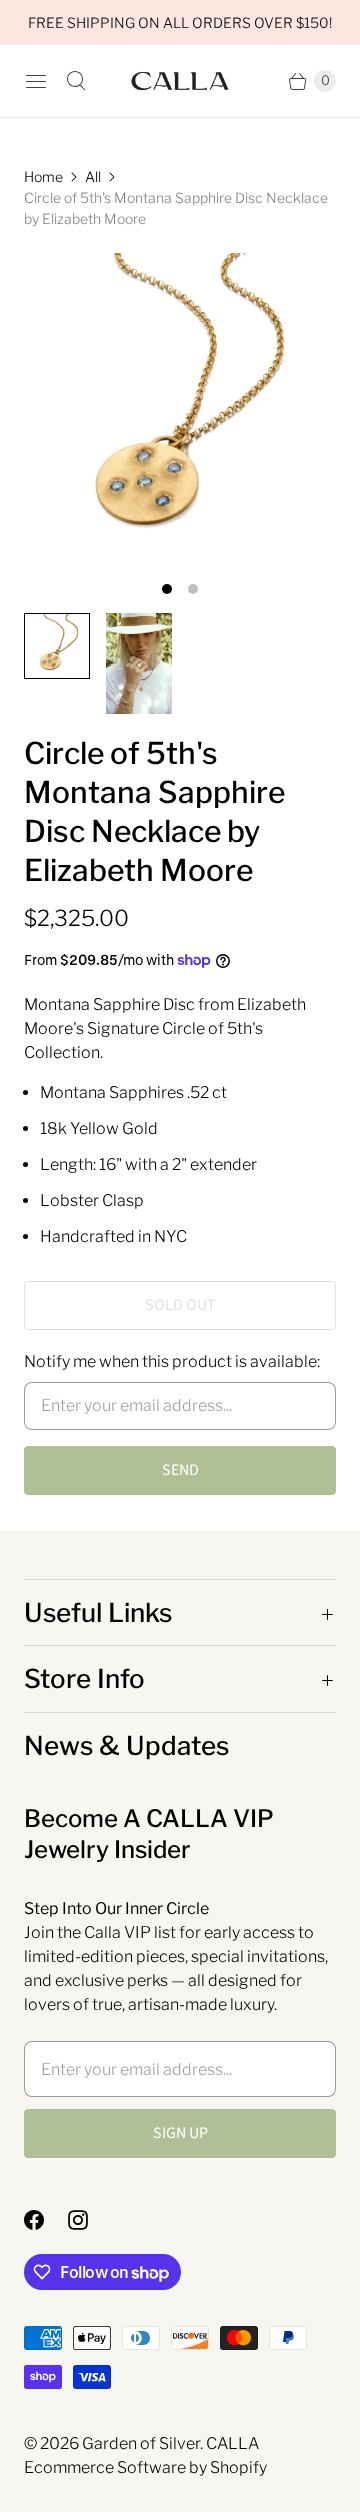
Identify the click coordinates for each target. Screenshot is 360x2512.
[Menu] (36, 81)
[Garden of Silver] (180, 81)
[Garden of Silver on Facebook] (46, 2220)
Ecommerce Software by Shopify (145, 2467)
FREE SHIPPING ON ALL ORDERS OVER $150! (180, 22)
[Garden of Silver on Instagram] (90, 2220)
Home (43, 176)
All (93, 176)
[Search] (76, 81)
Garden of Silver (141, 2443)
